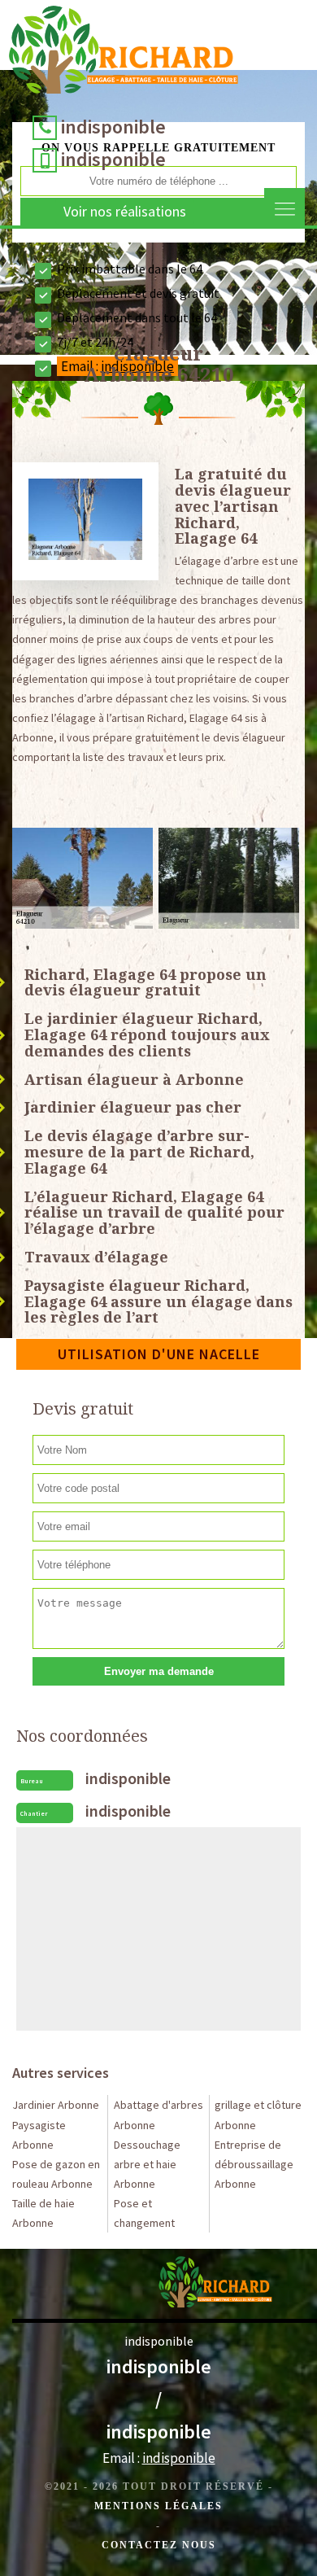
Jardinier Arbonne (56, 2105)
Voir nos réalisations (125, 211)
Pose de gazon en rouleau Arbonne (56, 2174)
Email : (159, 2458)
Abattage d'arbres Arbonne (158, 2115)
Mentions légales (158, 2506)
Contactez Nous (159, 2545)
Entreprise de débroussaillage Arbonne (254, 2164)
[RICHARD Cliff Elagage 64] (124, 54)
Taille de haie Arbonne (43, 2213)
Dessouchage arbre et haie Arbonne (147, 2164)
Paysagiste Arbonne (39, 2135)
